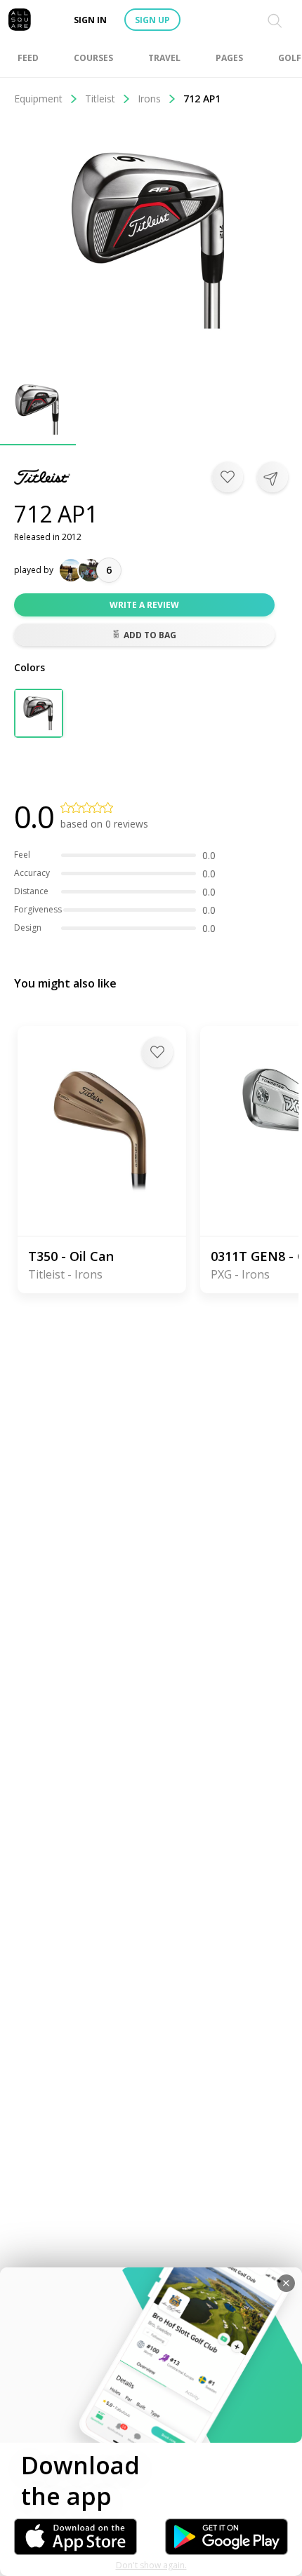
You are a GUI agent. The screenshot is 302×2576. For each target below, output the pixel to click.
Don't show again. (151, 2565)
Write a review (144, 605)
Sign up (152, 20)
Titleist (100, 99)
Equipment (38, 99)
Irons (149, 99)
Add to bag (150, 635)
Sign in (90, 20)
